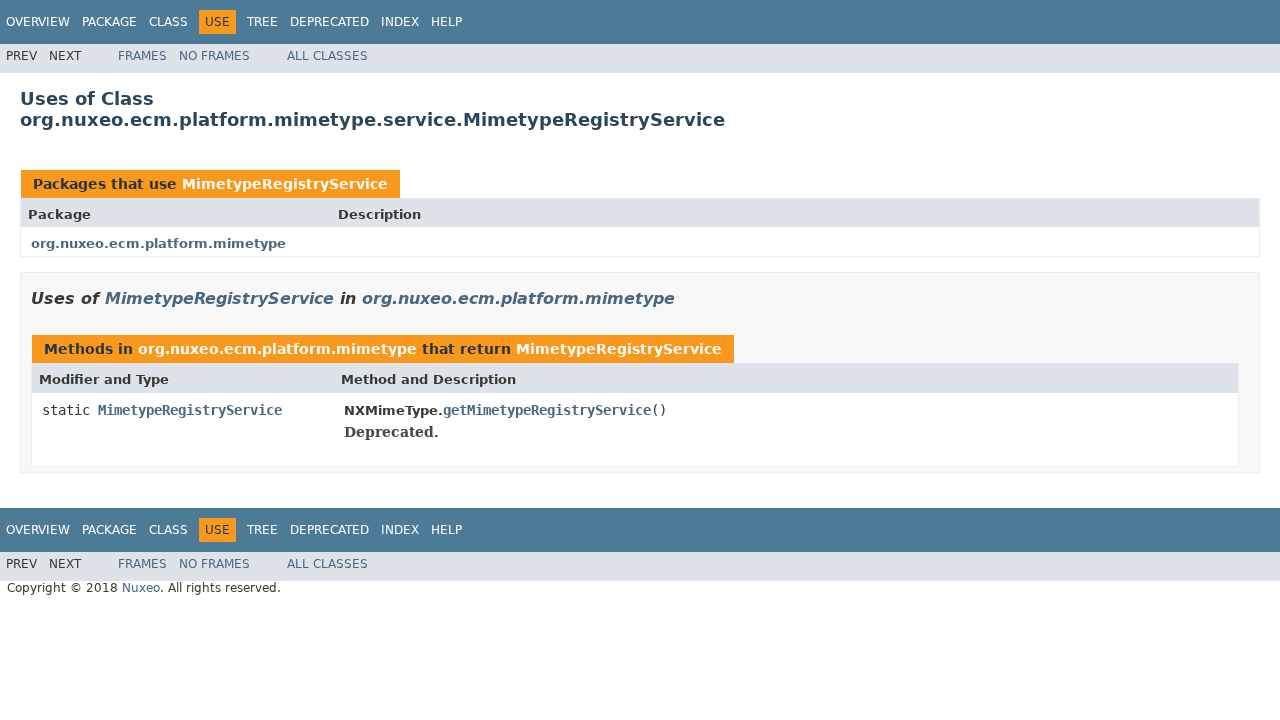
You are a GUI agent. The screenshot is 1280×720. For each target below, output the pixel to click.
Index (400, 22)
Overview (38, 22)
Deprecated (329, 22)
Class (168, 22)
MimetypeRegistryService (285, 184)
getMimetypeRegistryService (547, 410)
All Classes (327, 56)
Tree (262, 22)
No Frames (214, 56)
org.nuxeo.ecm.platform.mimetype (158, 243)
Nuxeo (141, 588)
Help (446, 22)
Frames (142, 56)
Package (109, 22)
